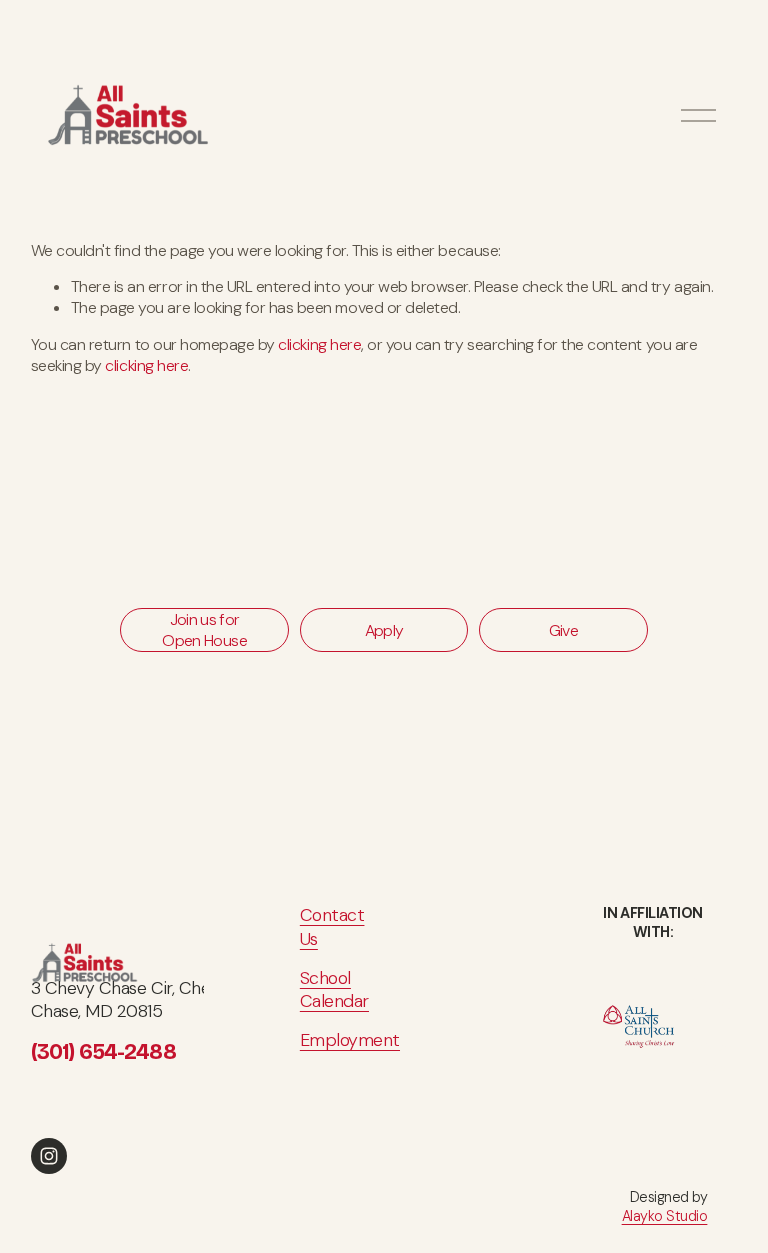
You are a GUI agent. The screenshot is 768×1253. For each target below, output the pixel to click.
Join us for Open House (204, 630)
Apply (384, 630)
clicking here (319, 344)
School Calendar (334, 990)
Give (563, 630)
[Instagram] (49, 1156)
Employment (350, 1040)
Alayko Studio (665, 1216)
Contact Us (332, 927)
